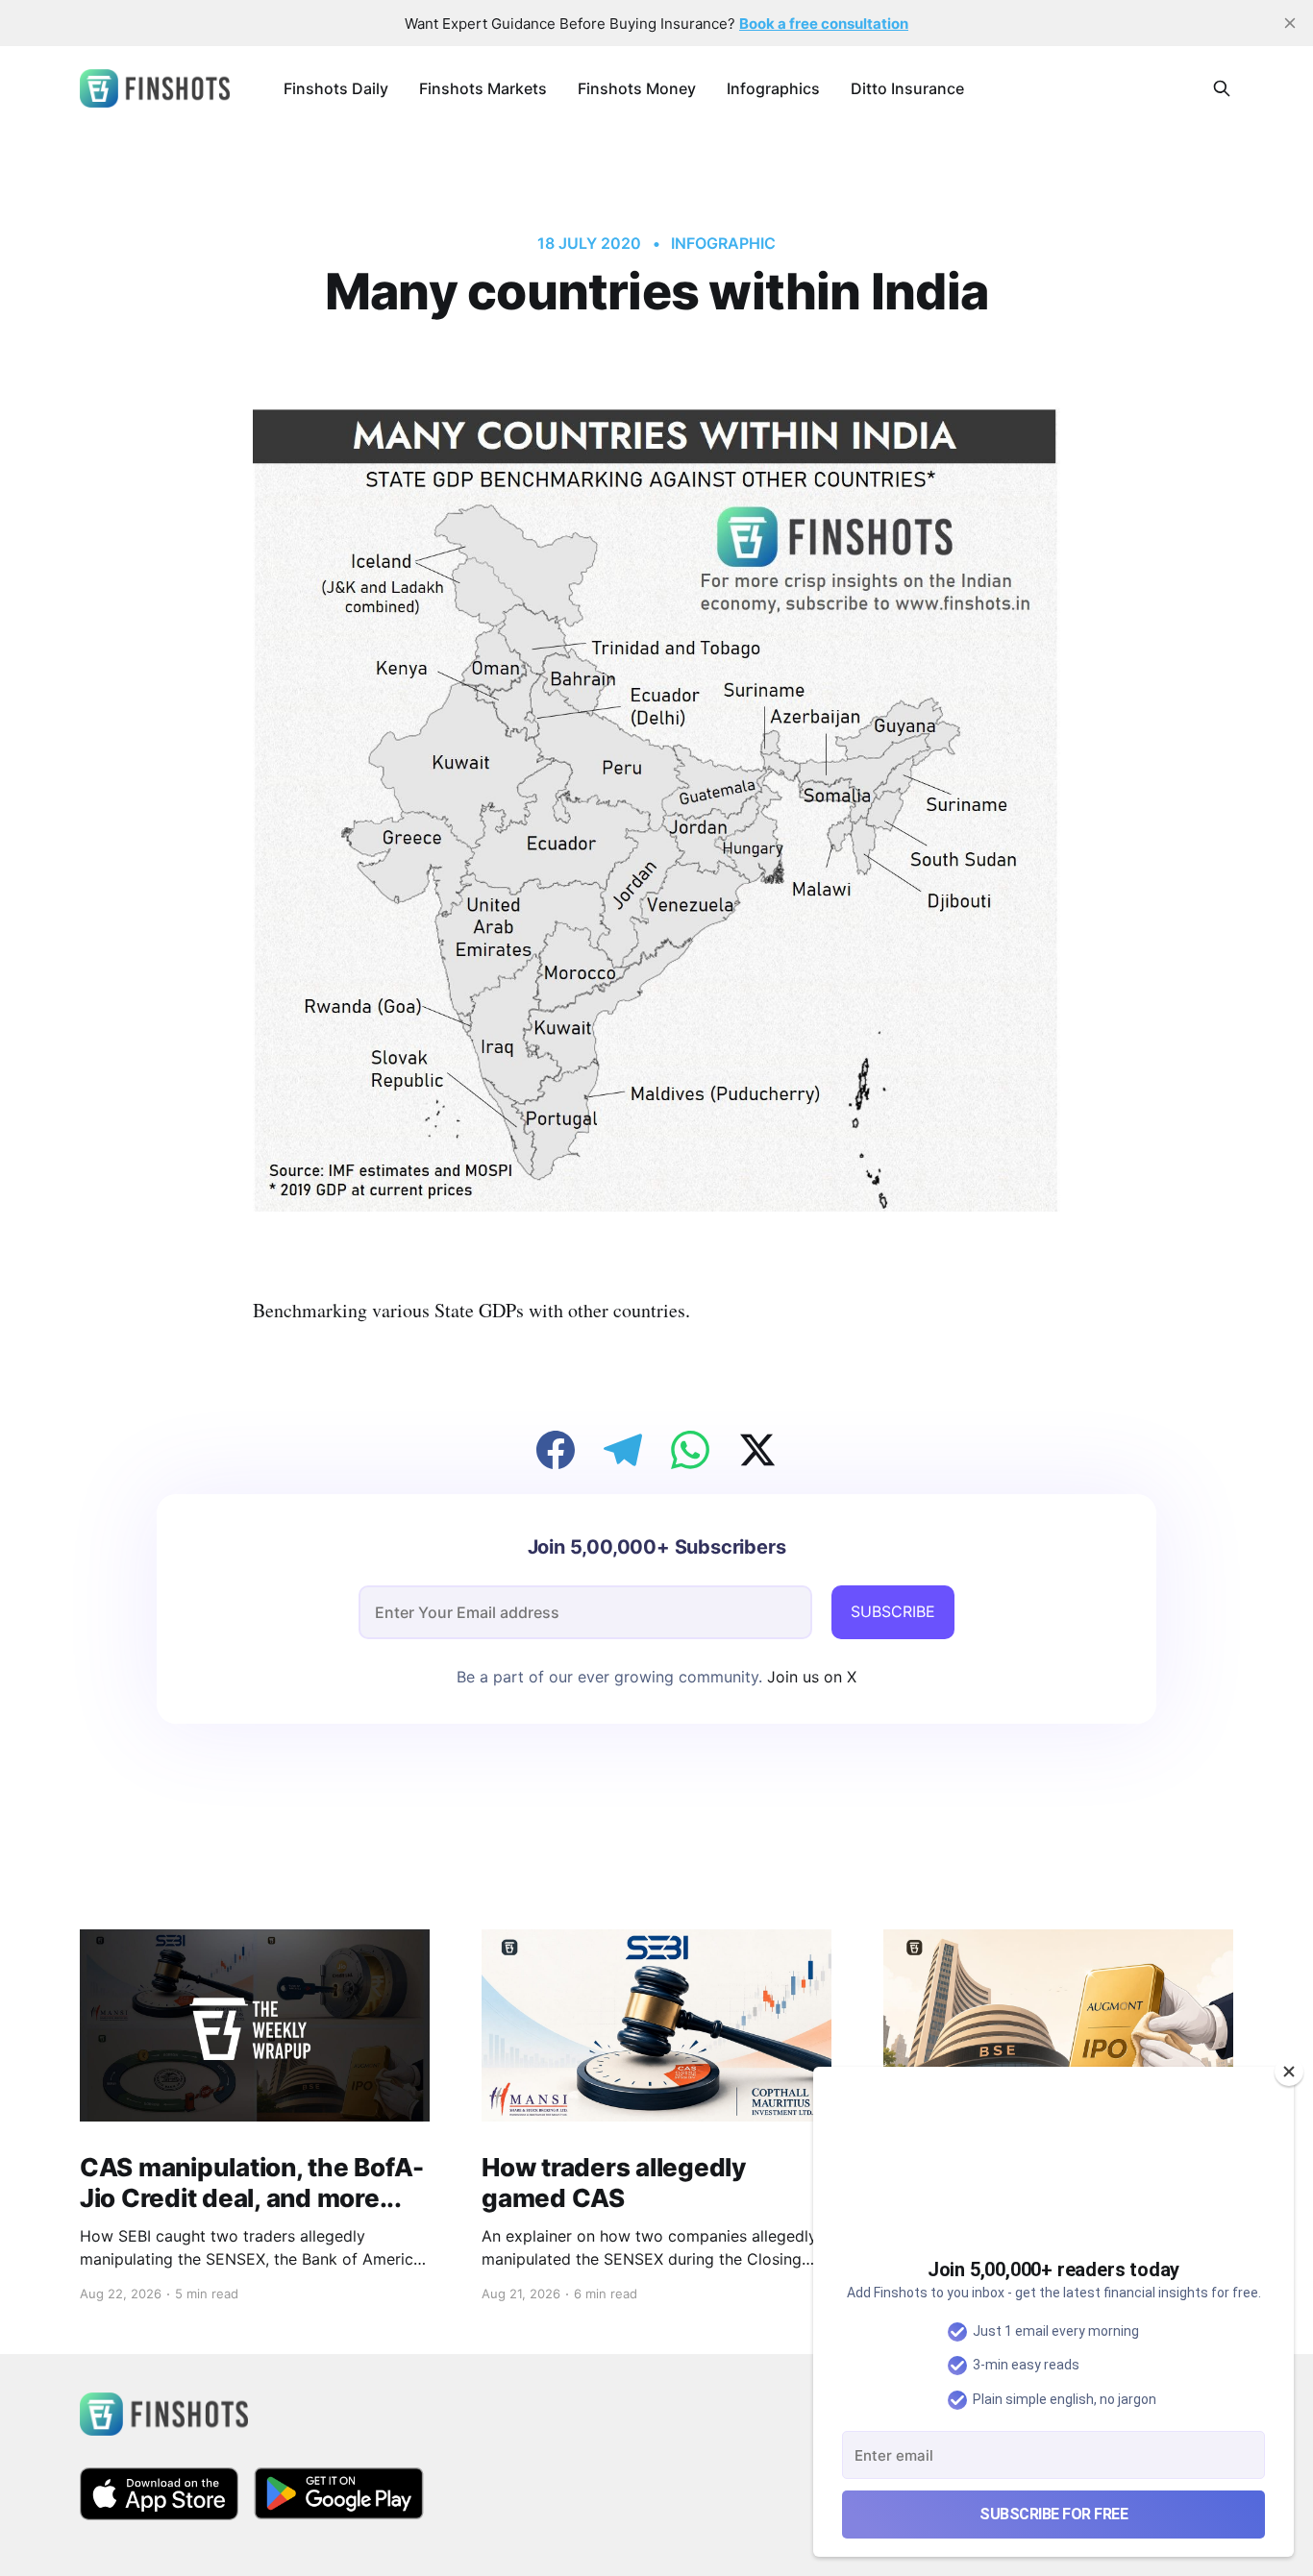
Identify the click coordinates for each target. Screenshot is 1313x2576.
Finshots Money (637, 88)
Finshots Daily (336, 88)
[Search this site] (1222, 88)
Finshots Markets (483, 88)
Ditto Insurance (907, 88)
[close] (1290, 23)
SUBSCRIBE (893, 1611)
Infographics (773, 88)
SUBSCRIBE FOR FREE (1053, 2514)
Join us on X (809, 1677)
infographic (723, 243)
